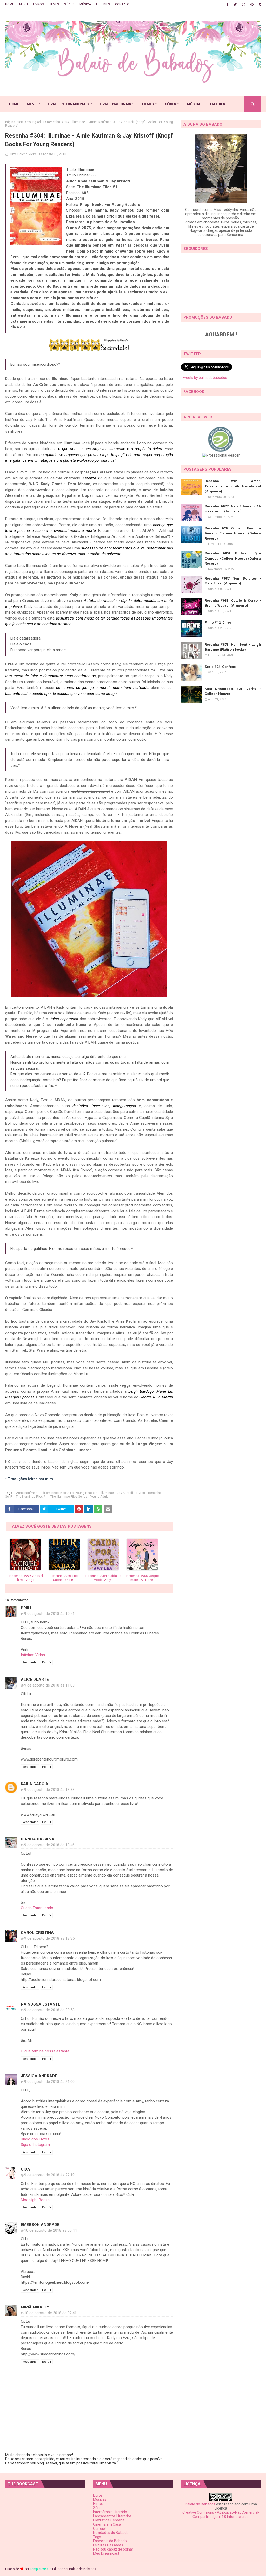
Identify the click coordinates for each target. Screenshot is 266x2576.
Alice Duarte (35, 1680)
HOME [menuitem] (14, 104)
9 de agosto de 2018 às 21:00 (49, 2082)
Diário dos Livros (35, 2139)
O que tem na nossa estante (45, 2051)
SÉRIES (69, 4)
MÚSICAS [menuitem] (195, 104)
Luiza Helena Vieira (23, 154)
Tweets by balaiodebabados (204, 378)
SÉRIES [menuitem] (170, 104)
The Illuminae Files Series (69, 1497)
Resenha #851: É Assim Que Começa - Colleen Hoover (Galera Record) (233, 558)
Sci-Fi (9, 1497)
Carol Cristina (37, 1933)
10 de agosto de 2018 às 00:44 (50, 2230)
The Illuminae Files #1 (32, 1497)
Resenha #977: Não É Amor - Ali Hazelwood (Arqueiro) (233, 509)
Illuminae (107, 1493)
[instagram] (244, 4)
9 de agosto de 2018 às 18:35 (49, 1938)
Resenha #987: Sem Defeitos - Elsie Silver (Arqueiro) (233, 581)
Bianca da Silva (38, 1839)
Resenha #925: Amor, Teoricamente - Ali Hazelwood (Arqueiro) (233, 486)
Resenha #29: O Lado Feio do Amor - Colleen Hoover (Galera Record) (233, 533)
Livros (141, 1493)
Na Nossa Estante (41, 2004)
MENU (24, 4)
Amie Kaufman (27, 1493)
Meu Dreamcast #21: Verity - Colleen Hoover (233, 691)
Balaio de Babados (200, 2504)
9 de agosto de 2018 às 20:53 (49, 2010)
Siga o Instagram (35, 2145)
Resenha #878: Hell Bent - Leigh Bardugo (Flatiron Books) (233, 647)
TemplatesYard (41, 2569)
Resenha (155, 1493)
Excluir (47, 1663)
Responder (30, 1663)
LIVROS (38, 4)
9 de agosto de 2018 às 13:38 (49, 1790)
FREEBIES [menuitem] (218, 104)
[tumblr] (259, 4)
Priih (26, 1608)
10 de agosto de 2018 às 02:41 (50, 2313)
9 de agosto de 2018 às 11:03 (49, 1685)
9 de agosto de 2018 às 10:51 (49, 1614)
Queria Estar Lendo (37, 1908)
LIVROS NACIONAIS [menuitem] (115, 104)
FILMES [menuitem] (148, 104)
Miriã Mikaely (35, 2307)
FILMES (54, 4)
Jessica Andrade (39, 2076)
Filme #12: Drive (218, 623)
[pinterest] (252, 4)
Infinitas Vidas (33, 1655)
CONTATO (122, 4)
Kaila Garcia (35, 1784)
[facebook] (227, 4)
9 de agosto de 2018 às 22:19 (49, 2175)
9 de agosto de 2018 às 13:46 (49, 1845)
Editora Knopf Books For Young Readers (69, 1493)
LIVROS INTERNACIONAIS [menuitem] (68, 104)
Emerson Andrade (40, 2225)
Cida (25, 2169)
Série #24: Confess (220, 667)
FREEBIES (103, 4)
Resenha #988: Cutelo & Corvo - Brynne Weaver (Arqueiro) (233, 603)
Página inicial (15, 122)
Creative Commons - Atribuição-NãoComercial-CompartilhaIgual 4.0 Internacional (221, 2514)
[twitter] (235, 4)
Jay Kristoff (125, 1493)
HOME (10, 4)
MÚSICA (85, 4)
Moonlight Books (35, 2200)
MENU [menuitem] (32, 104)
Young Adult (36, 122)
